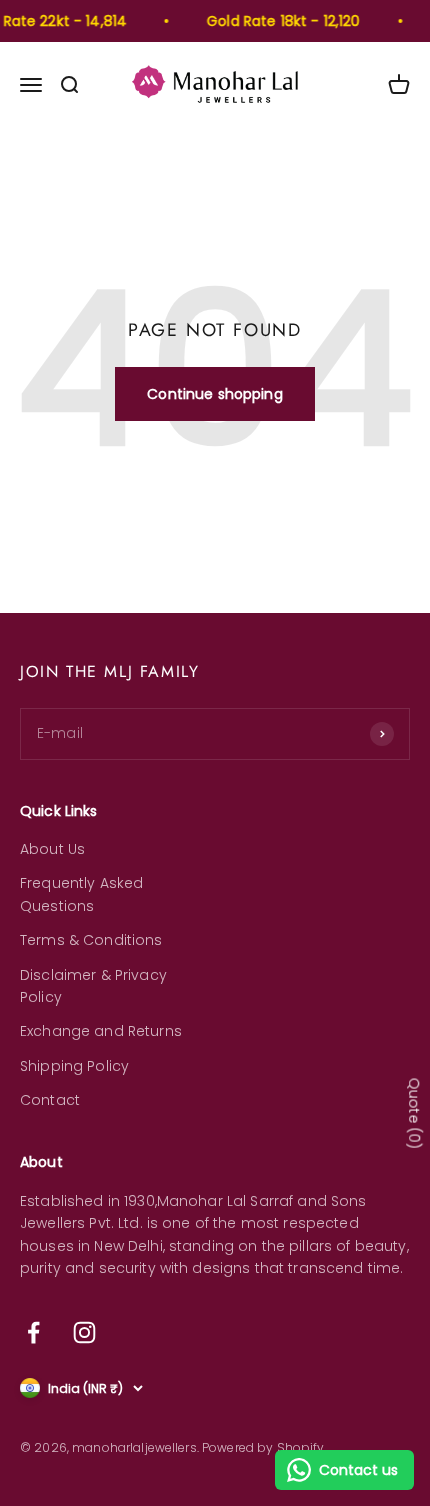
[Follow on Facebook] (33, 1332)
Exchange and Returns (101, 1031)
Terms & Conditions (91, 940)
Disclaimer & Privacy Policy (93, 986)
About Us (52, 849)
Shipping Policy (74, 1066)
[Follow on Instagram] (84, 1332)
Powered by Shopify (263, 1447)
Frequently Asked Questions (81, 894)
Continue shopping (214, 394)
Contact (50, 1100)
